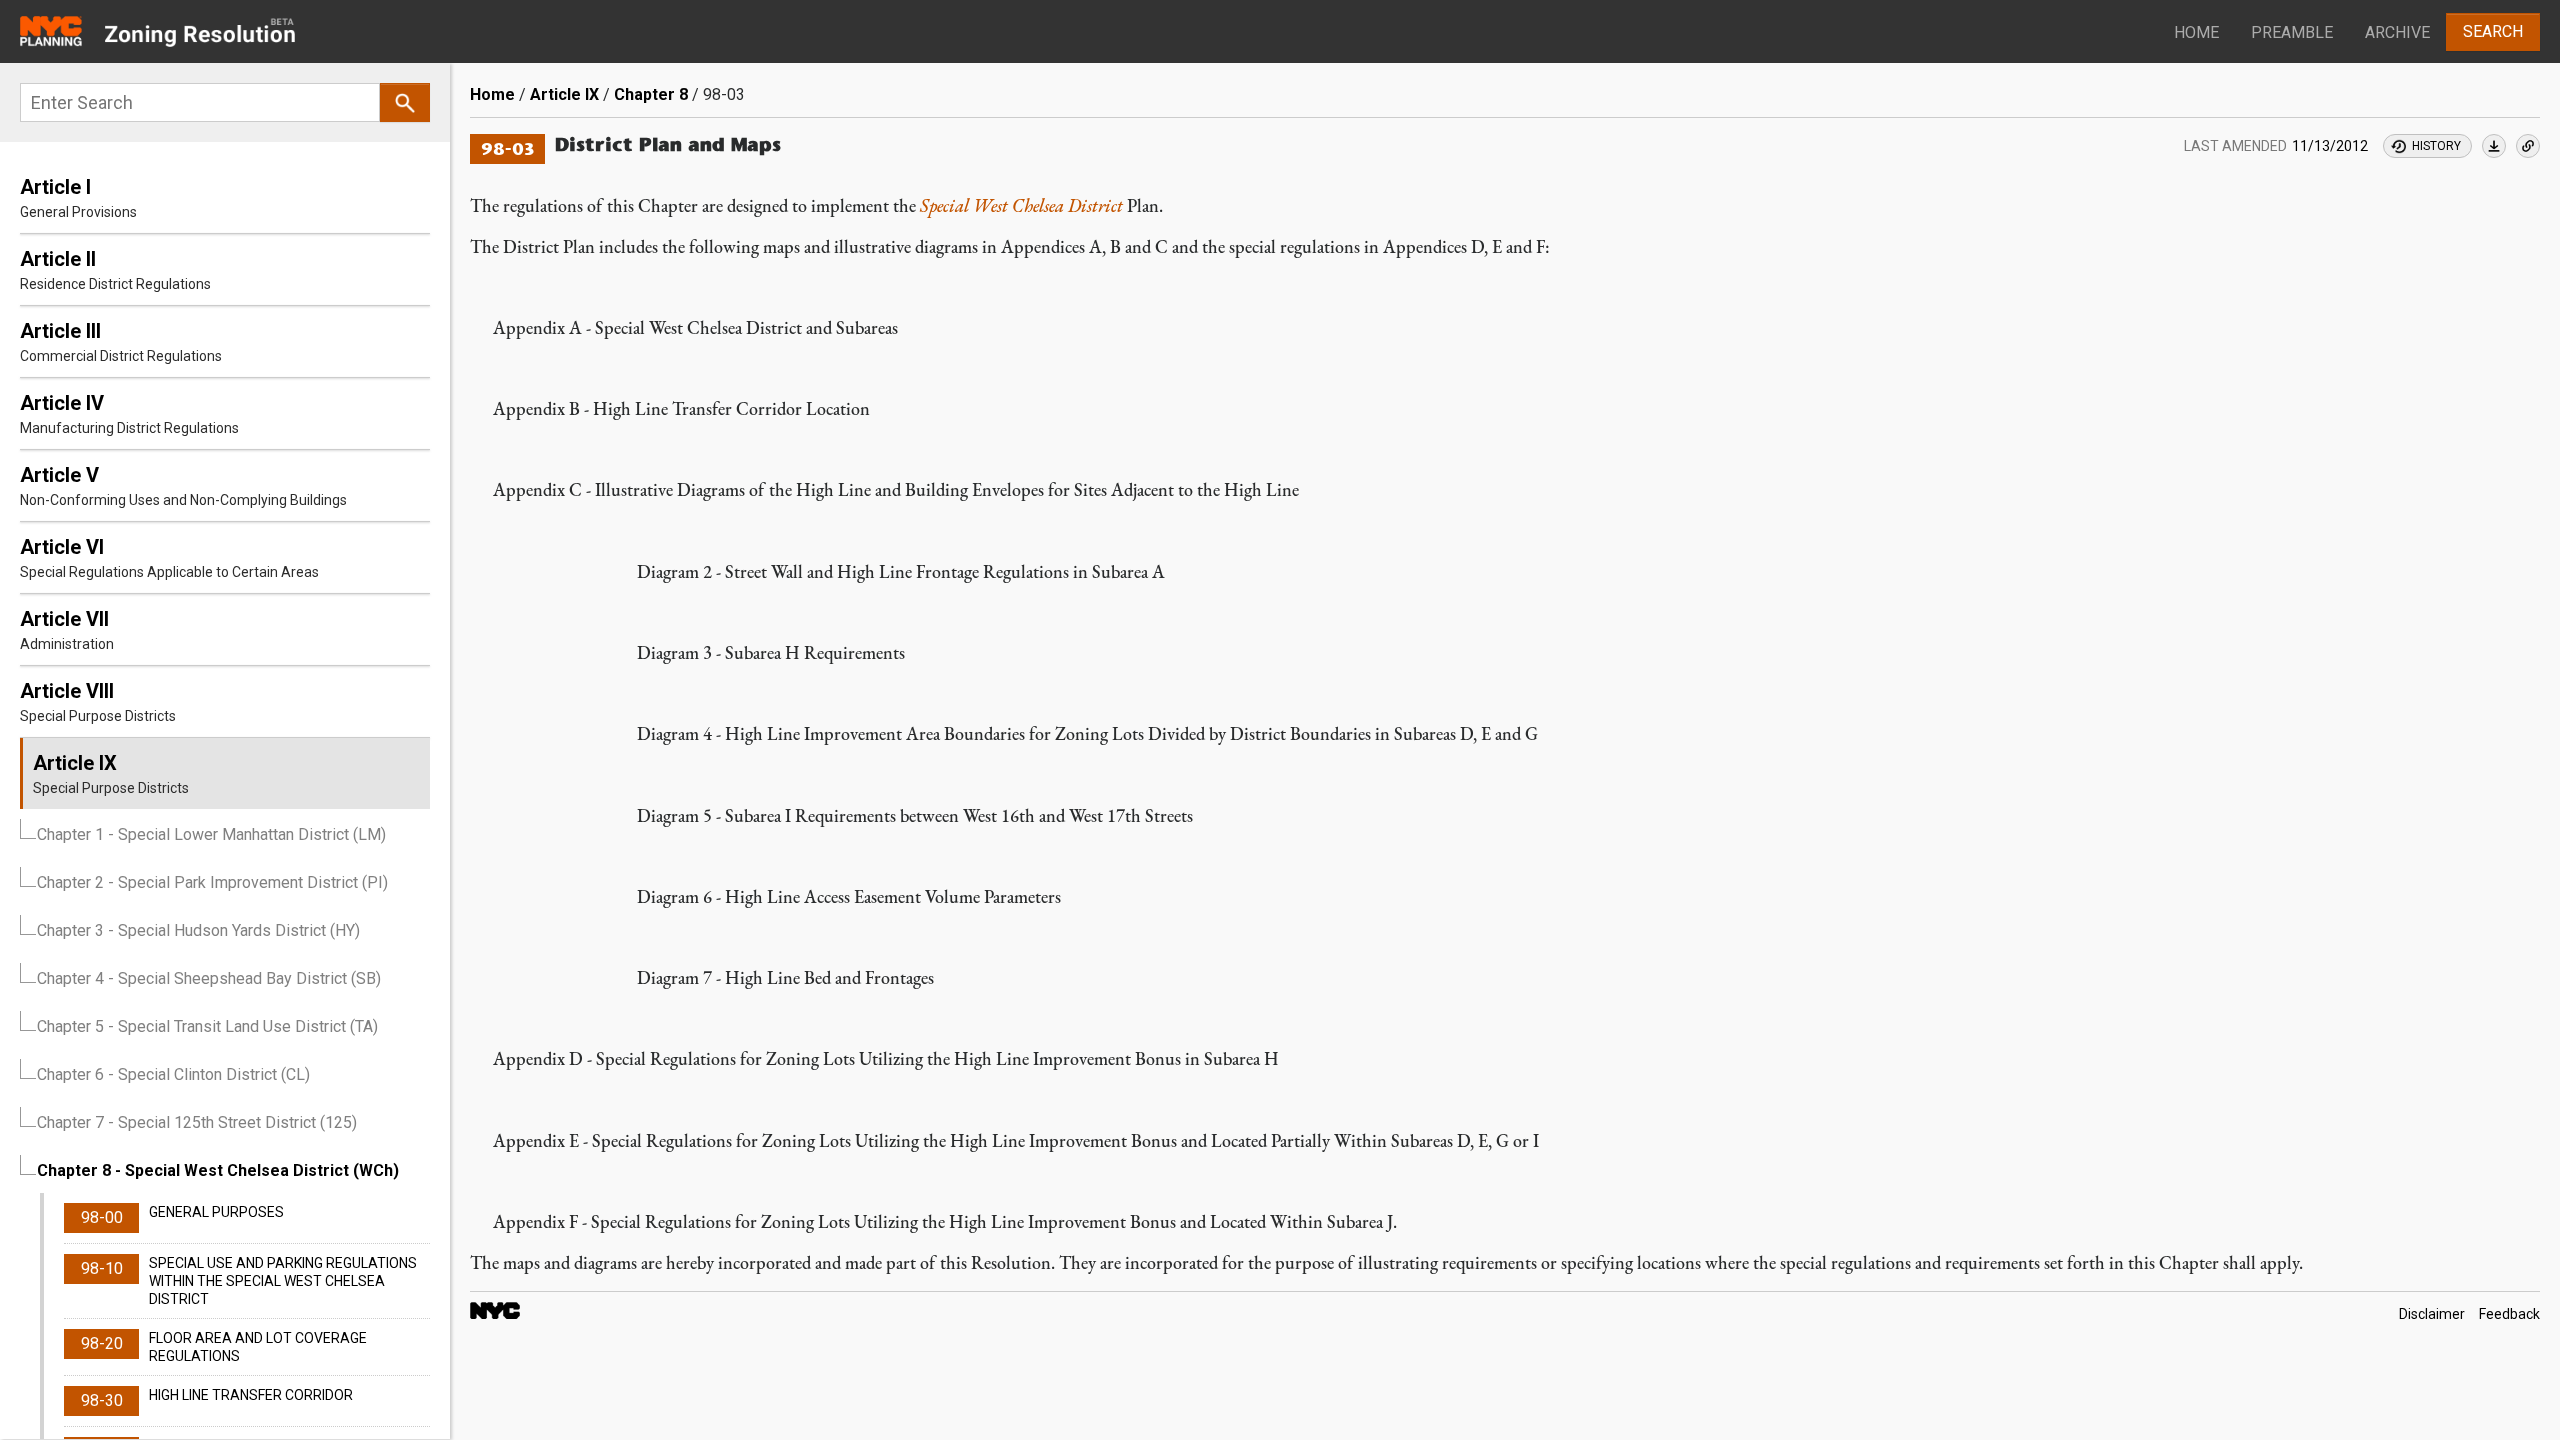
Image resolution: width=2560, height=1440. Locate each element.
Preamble (2292, 32)
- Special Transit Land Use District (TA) (207, 1026)
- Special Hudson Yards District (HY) (198, 930)
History (2436, 146)
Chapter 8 (651, 94)
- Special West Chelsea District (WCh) (218, 1170)
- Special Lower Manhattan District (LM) (211, 834)
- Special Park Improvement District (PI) (212, 882)
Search (2493, 31)
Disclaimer (2432, 1314)
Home (2196, 32)
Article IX (564, 94)
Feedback (2509, 1314)
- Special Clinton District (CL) (173, 1074)
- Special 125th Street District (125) (197, 1122)
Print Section (2494, 146)
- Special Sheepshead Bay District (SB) (209, 978)
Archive (2397, 32)
